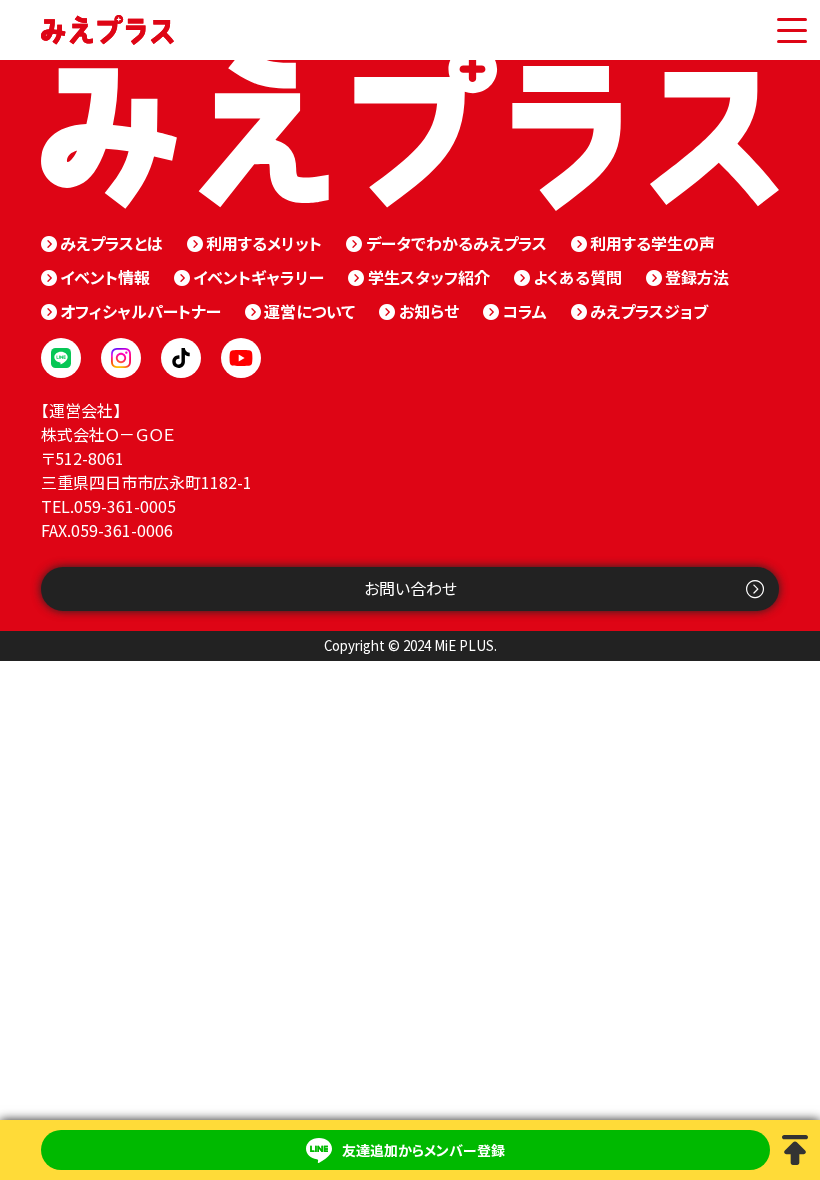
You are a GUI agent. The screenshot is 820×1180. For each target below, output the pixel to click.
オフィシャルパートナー (140, 311)
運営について (309, 311)
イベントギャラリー (258, 277)
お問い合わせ (410, 588)
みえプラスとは (111, 243)
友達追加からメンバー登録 (423, 1150)
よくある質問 (577, 277)
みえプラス (107, 30)
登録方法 (697, 277)
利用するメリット (264, 243)
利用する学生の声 (652, 243)
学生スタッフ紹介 (428, 277)
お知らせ (428, 311)
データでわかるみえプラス (456, 243)
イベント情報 (105, 277)
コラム (524, 311)
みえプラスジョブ (649, 311)
